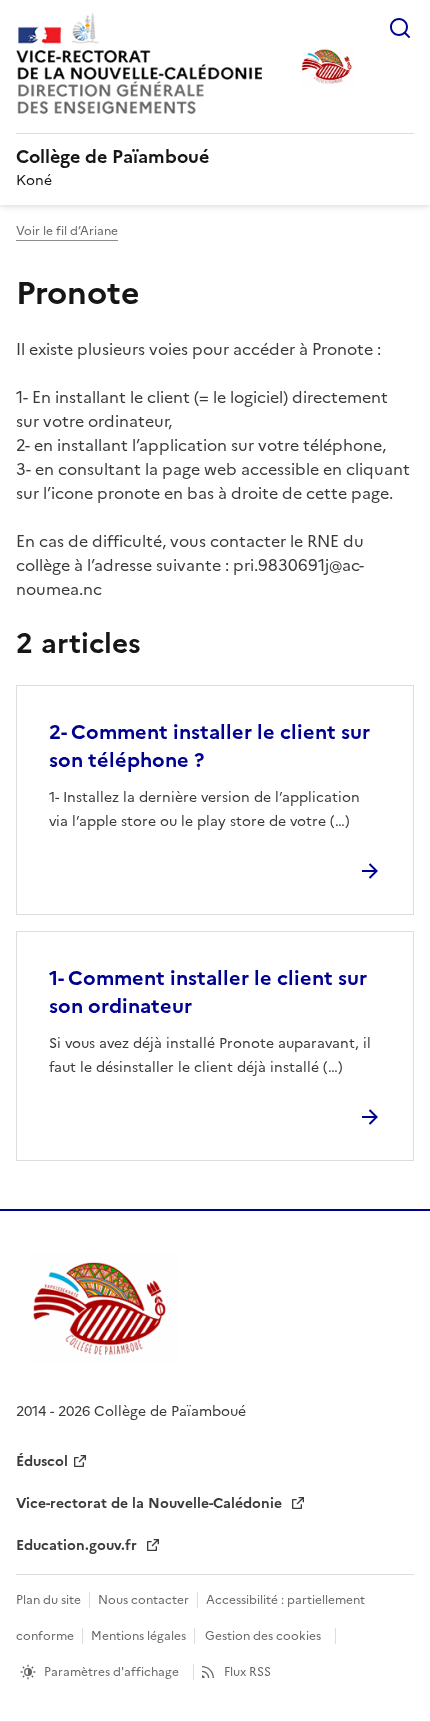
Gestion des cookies (263, 1636)
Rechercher (400, 28)
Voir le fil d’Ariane (67, 231)
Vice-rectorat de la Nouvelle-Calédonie (151, 1503)
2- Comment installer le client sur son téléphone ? (209, 746)
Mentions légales (138, 1636)
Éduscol (42, 1461)
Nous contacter (143, 1600)
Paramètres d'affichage (111, 1672)
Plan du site (48, 1600)
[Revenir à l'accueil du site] (103, 1308)
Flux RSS (247, 1672)
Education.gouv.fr (78, 1545)
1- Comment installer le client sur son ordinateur (208, 992)
